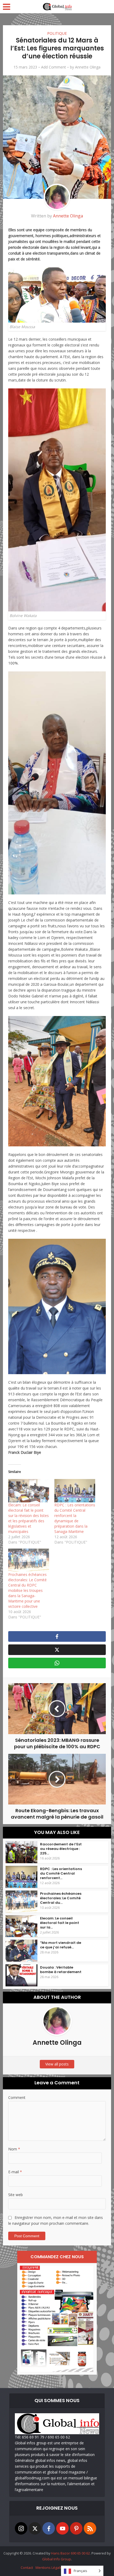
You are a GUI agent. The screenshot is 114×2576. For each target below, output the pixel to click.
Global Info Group (57, 2559)
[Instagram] (21, 2528)
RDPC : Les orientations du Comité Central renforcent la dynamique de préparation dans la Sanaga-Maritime (75, 1518)
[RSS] (90, 2528)
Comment (17, 2097)
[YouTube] (62, 2528)
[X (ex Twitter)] (35, 2528)
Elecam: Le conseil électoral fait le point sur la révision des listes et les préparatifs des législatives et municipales (28, 1518)
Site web (16, 2195)
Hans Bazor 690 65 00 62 (71, 2553)
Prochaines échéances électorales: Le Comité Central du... (61, 1898)
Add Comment (54, 67)
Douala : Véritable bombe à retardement (61, 1970)
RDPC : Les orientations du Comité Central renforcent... (61, 1873)
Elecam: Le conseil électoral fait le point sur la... (60, 1923)
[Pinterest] (76, 2528)
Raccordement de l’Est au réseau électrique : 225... (61, 1849)
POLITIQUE (57, 33)
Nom (14, 2149)
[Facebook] (49, 2528)
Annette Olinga (88, 67)
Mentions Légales (50, 2568)
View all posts (57, 2064)
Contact (27, 2568)
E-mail (15, 2172)
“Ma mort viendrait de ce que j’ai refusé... (61, 1945)
